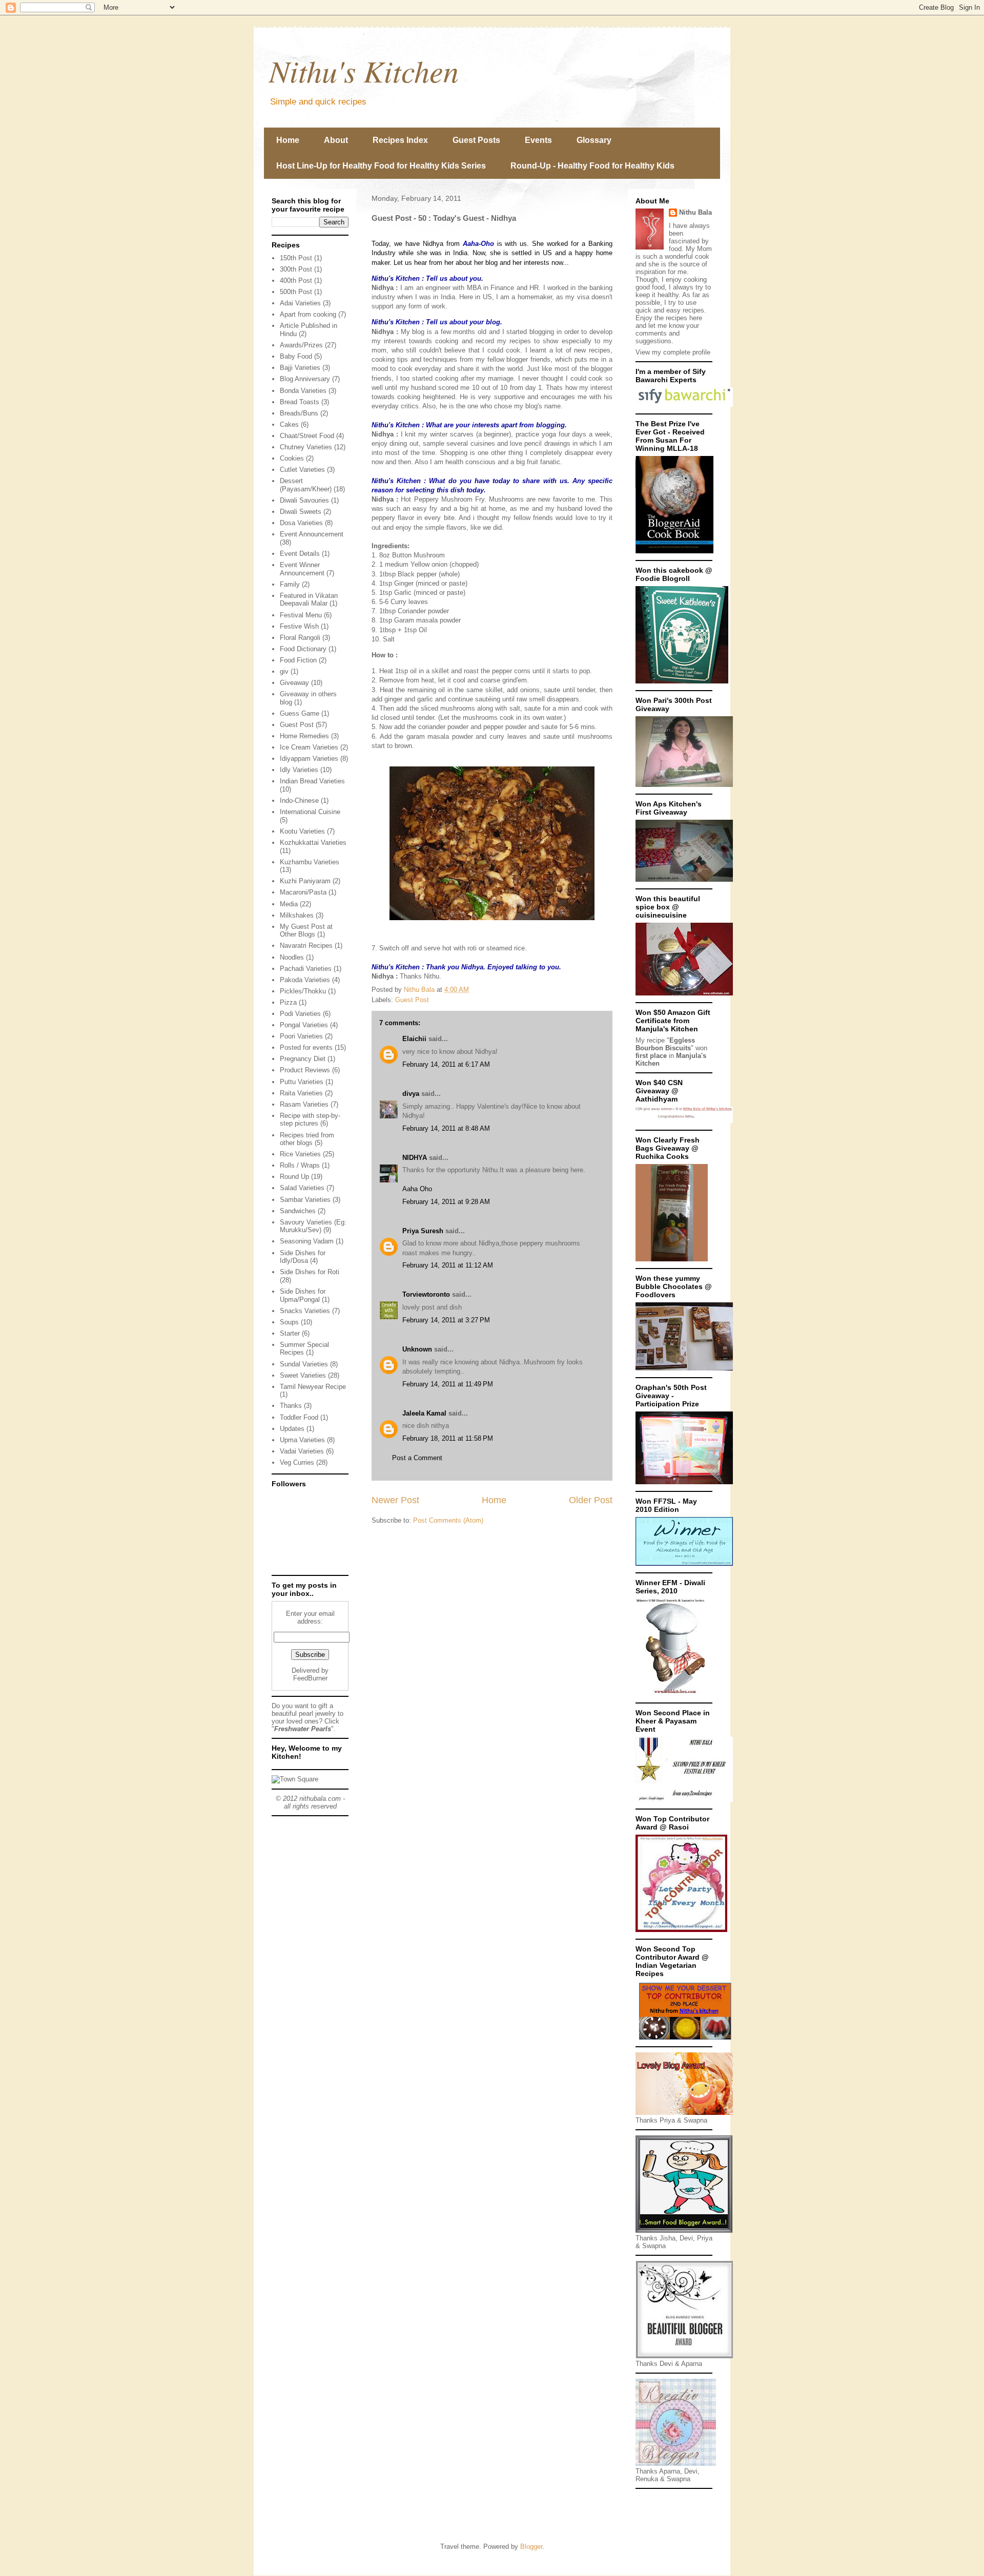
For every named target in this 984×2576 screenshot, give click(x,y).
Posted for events (306, 1047)
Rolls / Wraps (300, 1165)
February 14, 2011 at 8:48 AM (446, 1128)
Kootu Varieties (302, 831)
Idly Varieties (299, 770)
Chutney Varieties (306, 447)
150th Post (296, 258)
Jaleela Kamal (424, 1413)
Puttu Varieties (302, 1082)
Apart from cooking (308, 314)
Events (538, 140)
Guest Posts (476, 140)
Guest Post (412, 1000)
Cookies (292, 458)
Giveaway (294, 683)
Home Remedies (304, 736)
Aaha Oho (417, 1189)
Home (288, 140)
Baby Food (296, 356)
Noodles (292, 957)
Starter (290, 1333)
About (336, 140)
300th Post (296, 269)
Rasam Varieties (304, 1104)
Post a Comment (417, 1458)
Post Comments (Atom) (448, 1520)
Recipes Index (400, 140)
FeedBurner (310, 1678)
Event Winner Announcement (302, 569)
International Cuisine (310, 812)
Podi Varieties (300, 1014)
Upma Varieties (302, 1440)
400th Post (296, 281)
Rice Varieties (300, 1154)
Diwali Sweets (301, 512)
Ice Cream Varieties (309, 747)
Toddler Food (299, 1417)
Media (289, 904)
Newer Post (395, 1500)
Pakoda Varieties (305, 980)
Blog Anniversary (305, 379)
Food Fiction (298, 660)
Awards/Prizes (301, 345)
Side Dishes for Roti (310, 1272)
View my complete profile (673, 352)
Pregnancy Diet (303, 1059)
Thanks (291, 1406)
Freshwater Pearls (303, 1729)
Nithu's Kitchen (364, 70)
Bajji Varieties (300, 368)
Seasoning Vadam (307, 1241)
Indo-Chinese (299, 801)
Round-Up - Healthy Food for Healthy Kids (592, 166)
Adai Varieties (300, 303)
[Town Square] (295, 1779)
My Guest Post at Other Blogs (306, 931)
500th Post (296, 292)
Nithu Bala (695, 212)
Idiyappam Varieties (309, 759)
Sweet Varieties (303, 1375)
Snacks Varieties (305, 1311)
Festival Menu (301, 615)
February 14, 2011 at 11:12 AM (448, 1265)
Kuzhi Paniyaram (305, 881)
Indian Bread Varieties (312, 781)
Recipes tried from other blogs (307, 1139)
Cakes (289, 424)
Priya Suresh (423, 1231)
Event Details (300, 554)
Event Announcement (312, 534)
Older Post (591, 1500)
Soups (289, 1322)
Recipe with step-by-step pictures (310, 1120)
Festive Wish (299, 626)
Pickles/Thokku (303, 991)
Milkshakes (297, 915)
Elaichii (414, 1039)
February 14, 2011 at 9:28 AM (446, 1202)
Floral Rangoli (300, 638)
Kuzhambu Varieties (310, 862)
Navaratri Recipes (306, 946)
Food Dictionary (303, 649)
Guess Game (300, 713)
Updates (292, 1429)
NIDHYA (415, 1158)
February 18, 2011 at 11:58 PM (448, 1438)
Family (290, 584)
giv (284, 671)
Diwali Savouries (304, 500)
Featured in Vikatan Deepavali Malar (309, 600)
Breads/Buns (299, 413)
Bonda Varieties (303, 391)
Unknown (417, 1349)
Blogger (531, 2547)
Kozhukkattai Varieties (313, 843)
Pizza (288, 1002)
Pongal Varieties (304, 1025)
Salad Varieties (302, 1188)
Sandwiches (298, 1211)
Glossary (594, 140)
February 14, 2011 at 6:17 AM (446, 1064)
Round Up (294, 1177)
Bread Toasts (300, 402)
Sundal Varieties (304, 1364)
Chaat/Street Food (307, 436)
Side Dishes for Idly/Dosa (303, 1257)
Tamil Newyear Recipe (313, 1387)
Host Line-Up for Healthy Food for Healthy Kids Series (381, 166)
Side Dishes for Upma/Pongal (303, 1295)
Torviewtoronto (426, 1294)
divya (411, 1094)
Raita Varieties (301, 1093)
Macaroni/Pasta (303, 892)
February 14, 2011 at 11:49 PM (448, 1384)
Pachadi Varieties (306, 969)
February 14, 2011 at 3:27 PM (446, 1320)
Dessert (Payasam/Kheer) (306, 485)
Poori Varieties (301, 1036)
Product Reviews (305, 1070)
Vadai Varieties (302, 1451)
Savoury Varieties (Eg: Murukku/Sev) (313, 1226)
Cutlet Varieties (302, 470)
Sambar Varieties (305, 1200)
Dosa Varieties (301, 523)
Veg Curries (297, 1462)
